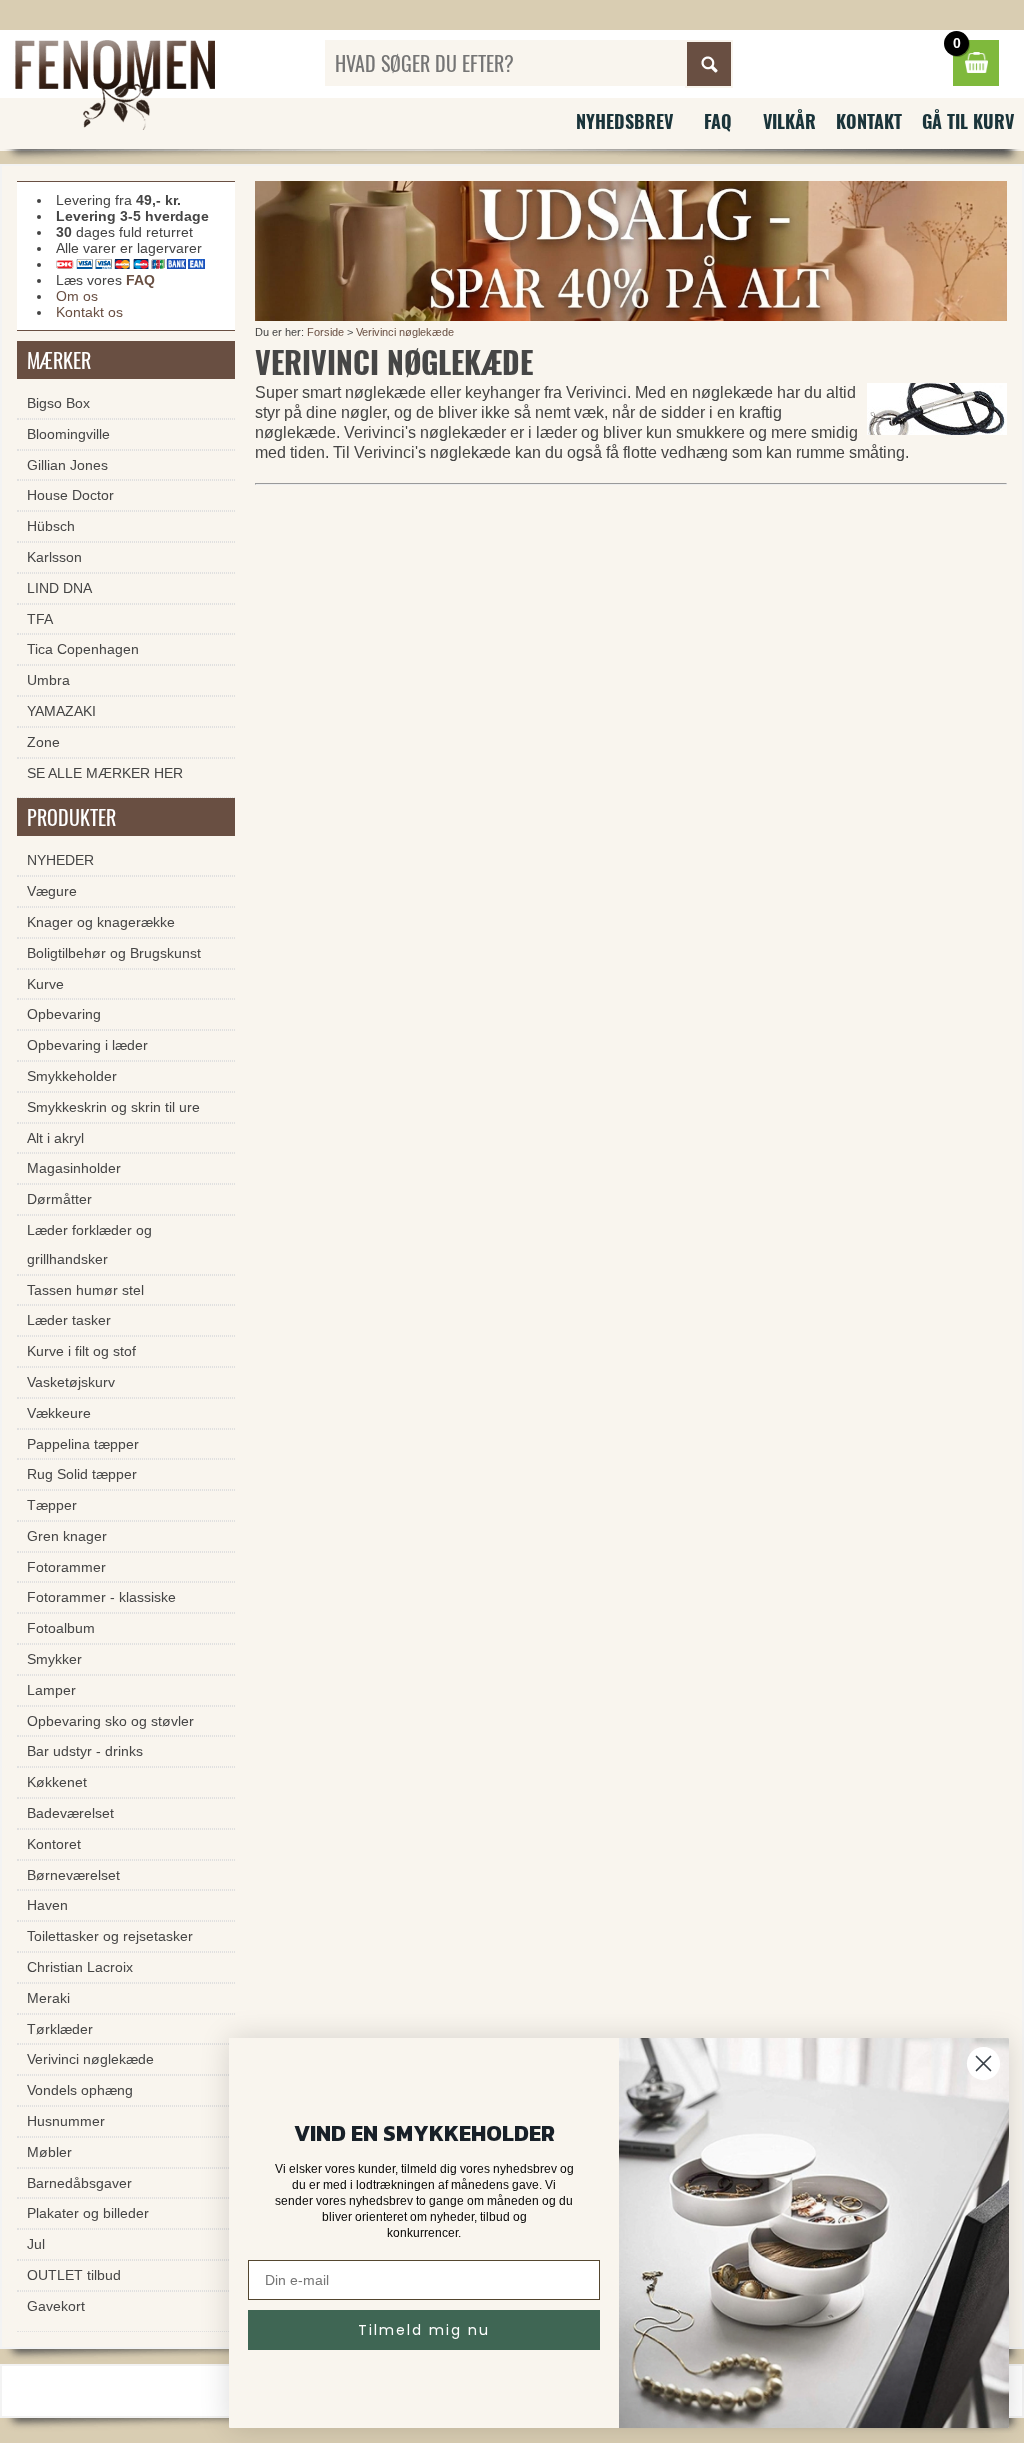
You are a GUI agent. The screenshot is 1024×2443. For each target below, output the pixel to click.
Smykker (54, 1659)
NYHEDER (60, 860)
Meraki (48, 1998)
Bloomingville (68, 434)
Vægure (52, 891)
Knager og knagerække (101, 922)
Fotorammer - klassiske (101, 1597)
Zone (43, 742)
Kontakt (869, 121)
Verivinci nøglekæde (405, 332)
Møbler (49, 2152)
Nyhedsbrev (624, 121)
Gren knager (67, 1536)
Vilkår (789, 121)
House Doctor (70, 495)
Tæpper (52, 1505)
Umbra (48, 680)
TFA (40, 619)
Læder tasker (69, 1320)
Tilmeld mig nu (424, 2330)
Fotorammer (66, 1567)
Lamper (51, 1690)
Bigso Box (58, 403)
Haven (47, 1905)
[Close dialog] (983, 2063)
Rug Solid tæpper (82, 1474)
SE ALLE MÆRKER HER (105, 773)
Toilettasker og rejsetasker (110, 1936)
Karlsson (54, 557)
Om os (77, 296)
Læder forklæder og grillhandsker (89, 1244)
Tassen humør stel (85, 1290)
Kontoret (54, 1844)
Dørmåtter (59, 1199)
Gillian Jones (67, 465)
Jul (36, 2244)
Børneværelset (73, 1875)
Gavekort (56, 2306)
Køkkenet (57, 1782)
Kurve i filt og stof (81, 1351)
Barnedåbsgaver (79, 2183)
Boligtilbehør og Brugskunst (114, 953)
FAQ (718, 121)
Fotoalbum (61, 1628)
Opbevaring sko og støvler (110, 1721)
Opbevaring (64, 1014)
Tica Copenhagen (83, 649)
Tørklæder (60, 2029)
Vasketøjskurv (71, 1382)
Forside (325, 332)
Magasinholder (74, 1168)
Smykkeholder (72, 1076)
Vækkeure (59, 1413)
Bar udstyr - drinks (85, 1751)
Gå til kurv (968, 121)
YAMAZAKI (61, 711)
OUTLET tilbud (74, 2275)
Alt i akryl (55, 1138)
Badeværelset (70, 1813)
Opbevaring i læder (87, 1045)
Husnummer (66, 2121)
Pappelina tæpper (83, 1444)
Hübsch (51, 526)
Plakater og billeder (88, 2213)
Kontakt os (89, 312)
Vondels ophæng (80, 2090)
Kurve (45, 984)
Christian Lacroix (80, 1967)
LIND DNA (59, 588)
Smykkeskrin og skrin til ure (113, 1107)
